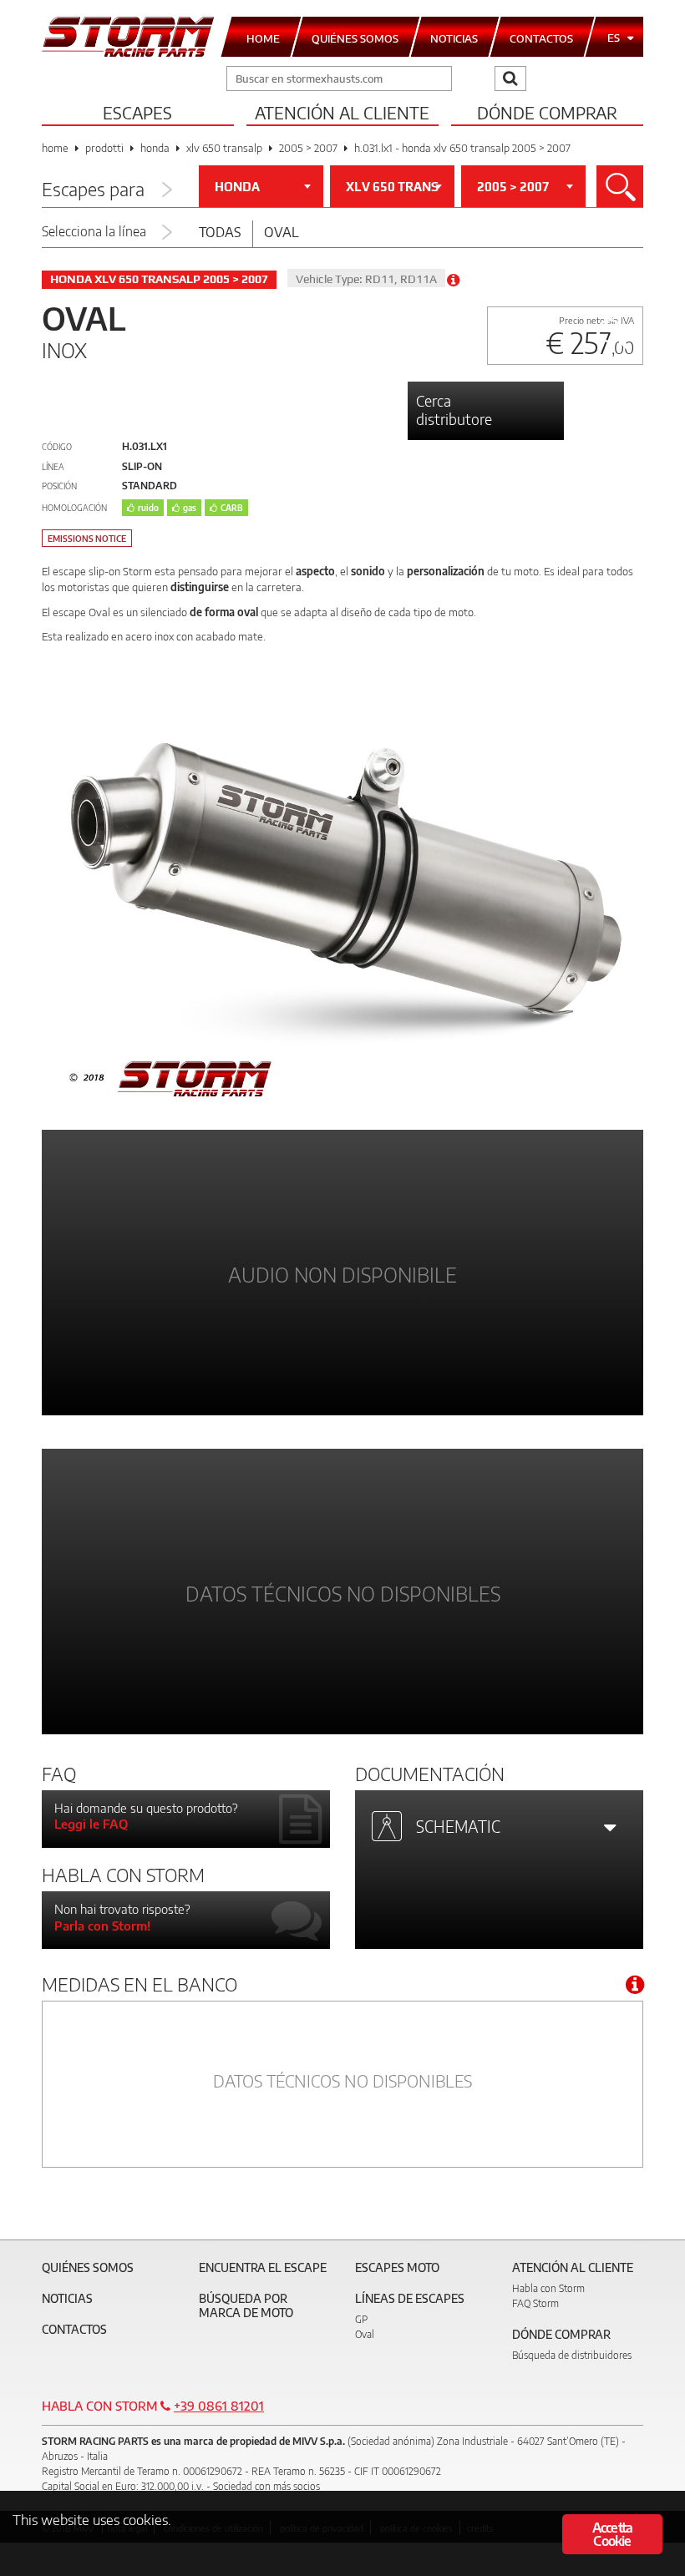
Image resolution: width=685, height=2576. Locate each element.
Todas (220, 232)
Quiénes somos (88, 2267)
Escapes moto (397, 2267)
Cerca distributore (454, 410)
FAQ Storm (535, 2303)
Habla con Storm (548, 2288)
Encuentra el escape (263, 2267)
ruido (148, 508)
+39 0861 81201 (219, 2406)
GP (361, 2319)
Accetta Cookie (612, 2534)
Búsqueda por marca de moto (246, 2305)
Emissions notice (87, 539)
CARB (232, 508)
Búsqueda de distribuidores (572, 2355)
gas (190, 508)
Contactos (74, 2329)
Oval (282, 232)
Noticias (67, 2298)
